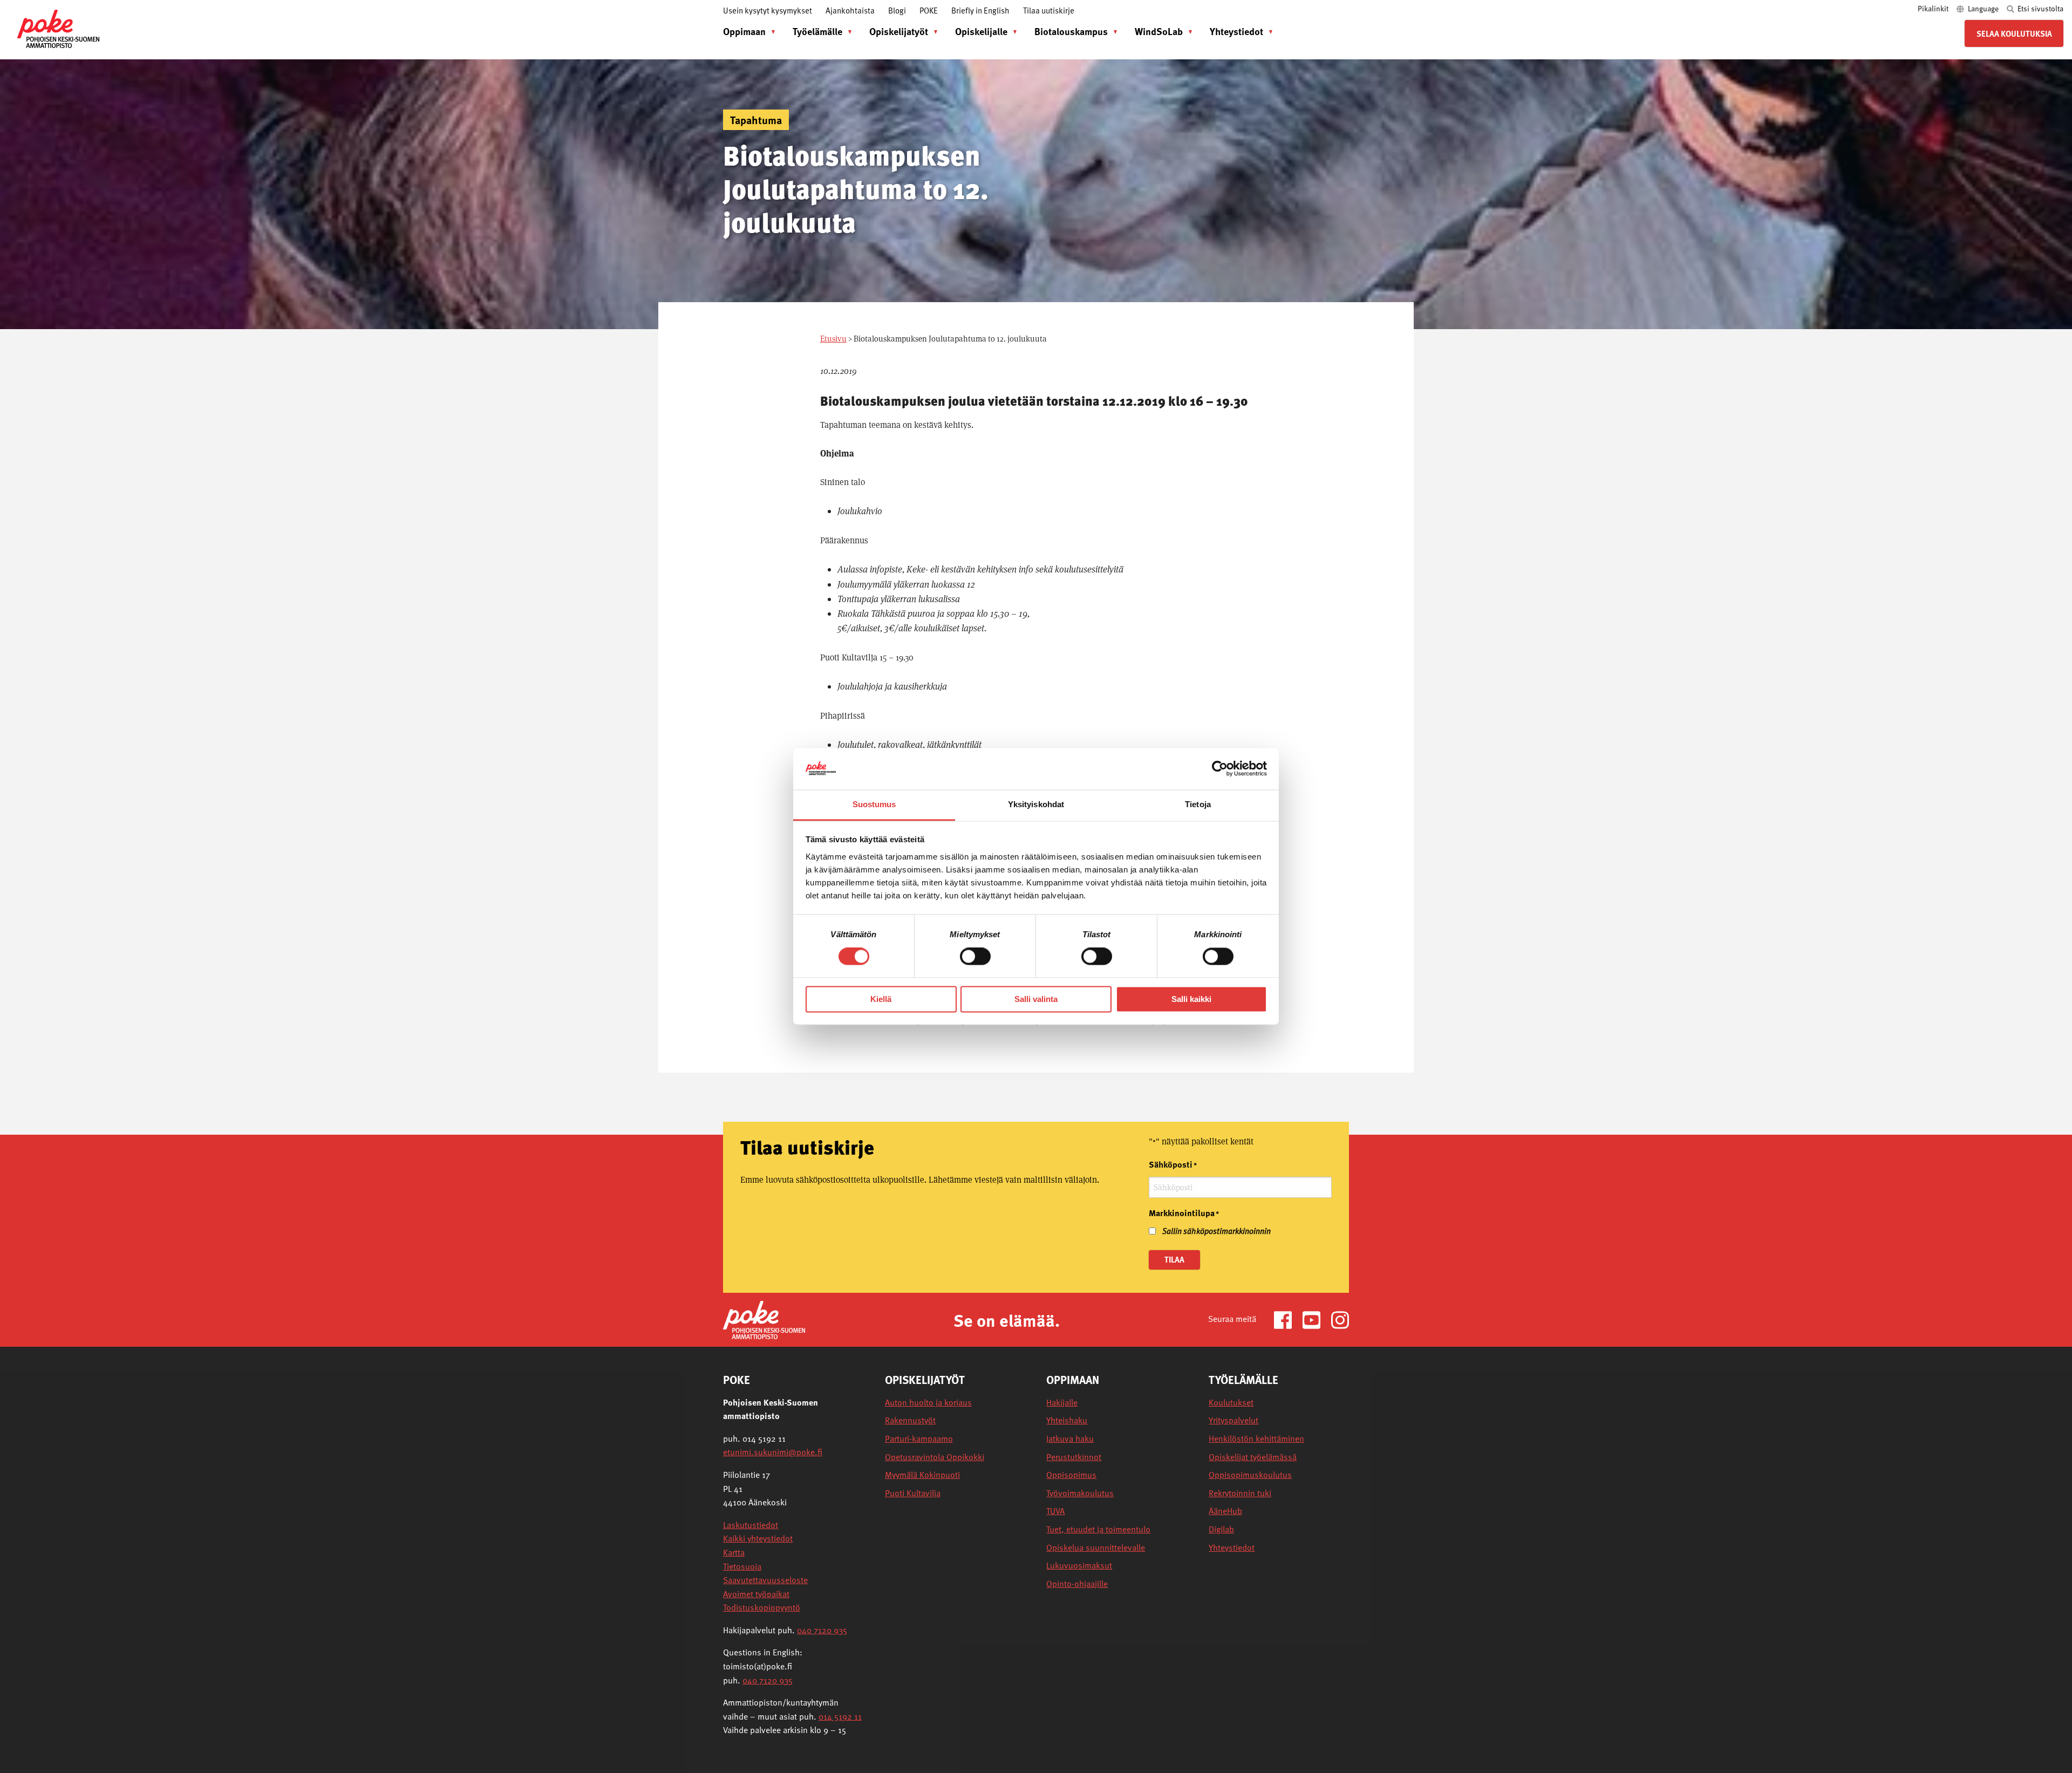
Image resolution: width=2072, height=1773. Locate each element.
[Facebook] (1287, 1319)
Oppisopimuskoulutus (1250, 1475)
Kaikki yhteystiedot (758, 1538)
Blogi (897, 10)
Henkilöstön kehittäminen (1256, 1439)
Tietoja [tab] (1198, 804)
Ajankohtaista (850, 10)
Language (1983, 8)
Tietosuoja (742, 1566)
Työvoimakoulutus (1080, 1493)
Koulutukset (1231, 1403)
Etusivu (833, 339)
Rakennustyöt (910, 1420)
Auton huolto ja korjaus (928, 1403)
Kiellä (881, 999)
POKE (929, 10)
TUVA (1055, 1511)
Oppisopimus (1071, 1475)
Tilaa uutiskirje (1049, 10)
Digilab (1221, 1529)
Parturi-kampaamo (919, 1439)
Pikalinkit (1934, 8)
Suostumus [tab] (874, 804)
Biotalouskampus (1071, 31)
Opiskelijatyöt (899, 31)
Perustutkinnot (1074, 1457)
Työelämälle (817, 31)
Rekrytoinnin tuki (1240, 1493)
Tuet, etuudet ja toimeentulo (1098, 1529)
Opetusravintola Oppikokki (935, 1457)
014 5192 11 (840, 1716)
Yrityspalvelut (1233, 1420)
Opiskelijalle (981, 31)
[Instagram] (1340, 1319)
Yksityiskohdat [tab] (1036, 804)
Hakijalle (1062, 1403)
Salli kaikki (1191, 999)
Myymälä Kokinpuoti (922, 1475)
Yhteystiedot (1236, 31)
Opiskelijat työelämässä (1253, 1457)
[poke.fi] (58, 28)
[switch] (975, 957)
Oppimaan (744, 31)
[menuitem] (747, 31)
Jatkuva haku (1070, 1439)
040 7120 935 (822, 1630)
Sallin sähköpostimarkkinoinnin (1216, 1231)
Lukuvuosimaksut (1079, 1566)
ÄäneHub (1225, 1511)
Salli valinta (1036, 999)
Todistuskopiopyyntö (762, 1607)
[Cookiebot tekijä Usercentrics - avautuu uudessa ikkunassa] (1220, 769)
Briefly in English (980, 10)
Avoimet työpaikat (756, 1594)
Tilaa (1174, 1259)
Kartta (734, 1552)
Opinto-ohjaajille (1077, 1584)
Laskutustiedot (751, 1525)
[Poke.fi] (764, 1319)
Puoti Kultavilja (913, 1493)
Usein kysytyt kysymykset (768, 10)
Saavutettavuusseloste (765, 1580)
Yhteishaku (1067, 1420)
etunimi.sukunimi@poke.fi (773, 1452)
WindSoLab (1159, 31)
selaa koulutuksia (2014, 33)
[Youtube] (1316, 1319)
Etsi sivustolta (2040, 8)
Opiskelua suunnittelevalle (1096, 1548)
